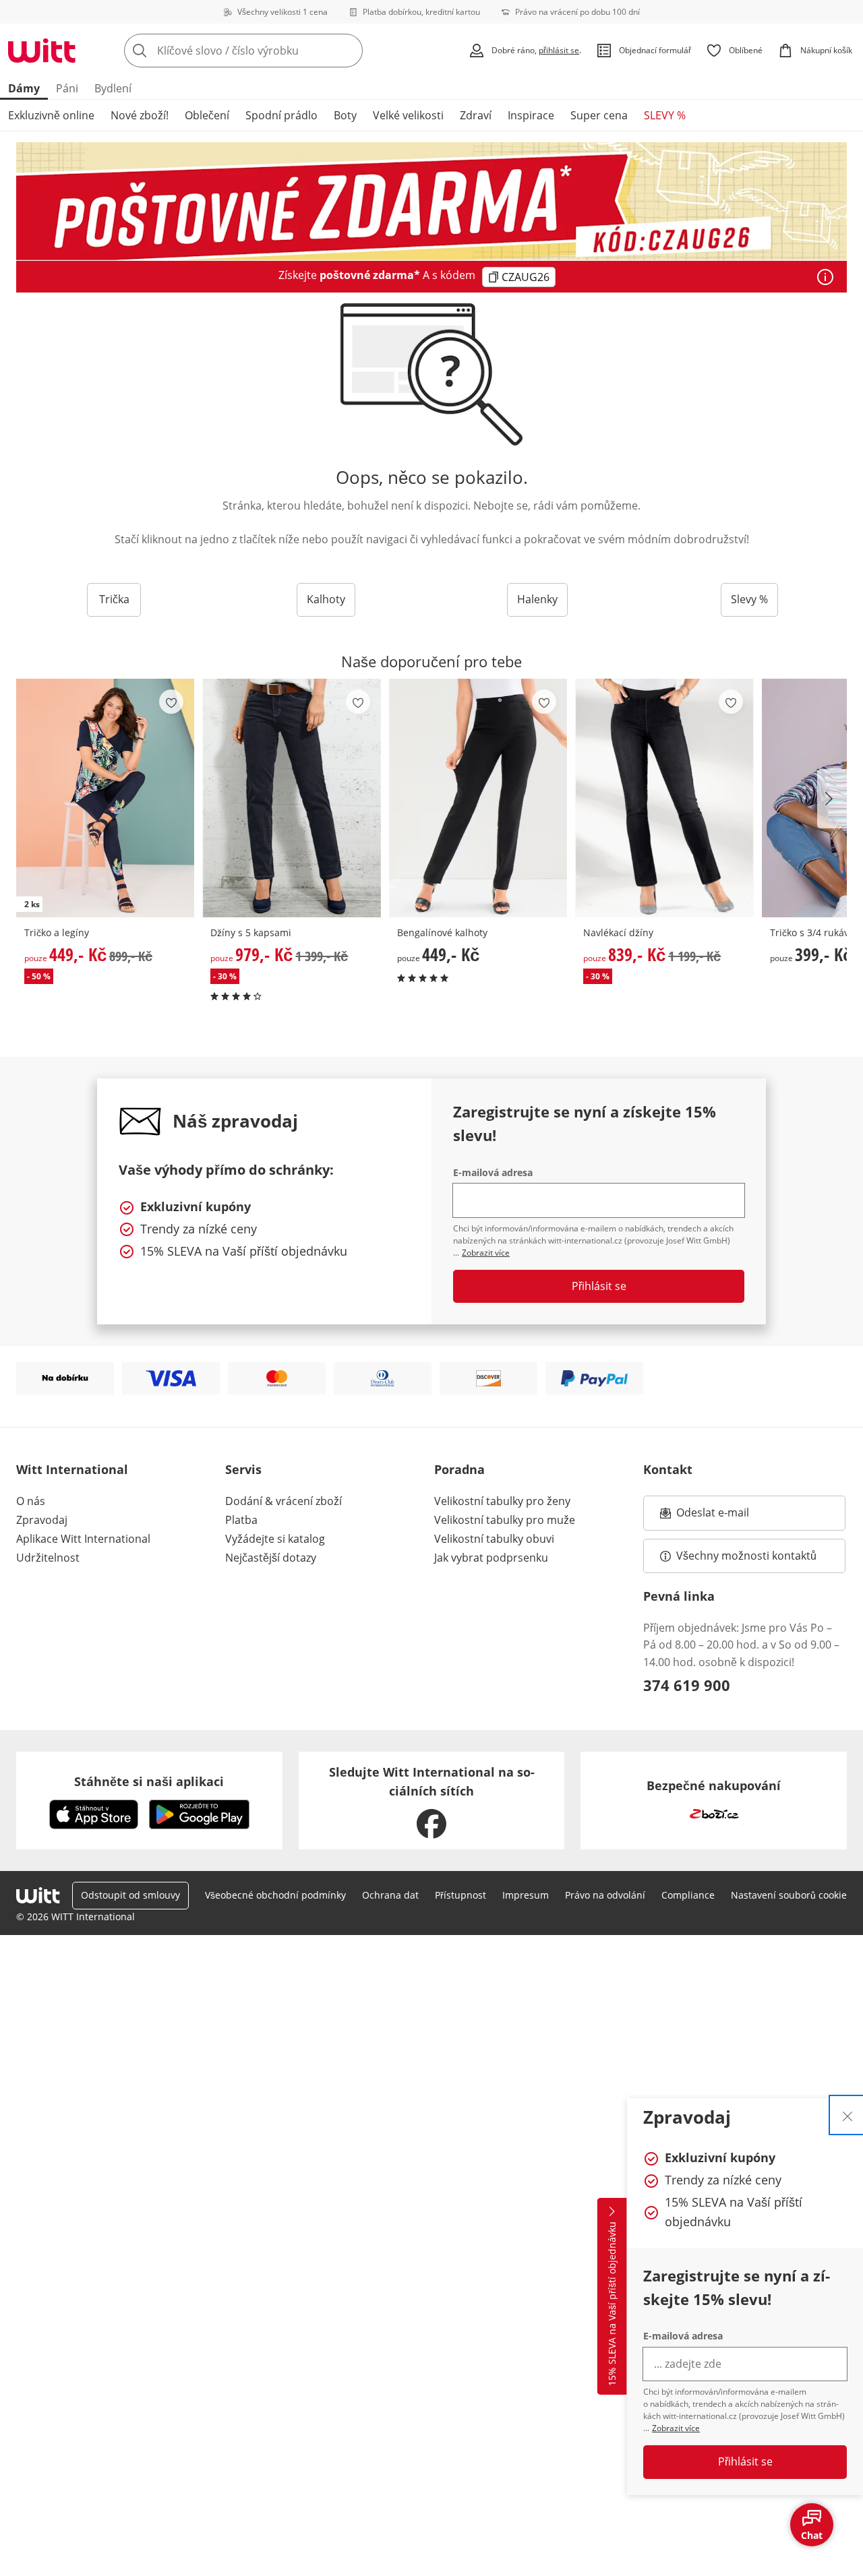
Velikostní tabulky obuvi (494, 1539)
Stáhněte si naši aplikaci (149, 1781)
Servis (243, 1469)
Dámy (24, 88)
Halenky (537, 599)
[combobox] (273, 51)
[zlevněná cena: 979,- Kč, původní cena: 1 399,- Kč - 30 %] (291, 798)
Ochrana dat (390, 1895)
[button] (832, 799)
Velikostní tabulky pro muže (505, 1520)
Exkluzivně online (51, 115)
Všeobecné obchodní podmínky (275, 1895)
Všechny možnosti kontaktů (746, 1556)
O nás (31, 1501)
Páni (67, 88)
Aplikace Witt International (83, 1539)
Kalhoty (326, 599)
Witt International (72, 1469)
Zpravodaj (42, 1520)
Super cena (599, 115)
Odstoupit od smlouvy (130, 1895)
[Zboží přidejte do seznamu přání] (171, 702)
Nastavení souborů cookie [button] (789, 1895)
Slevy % (749, 599)
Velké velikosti (408, 115)
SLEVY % (665, 115)
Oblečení (207, 115)
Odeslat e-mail (730, 1516)
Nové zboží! (140, 115)
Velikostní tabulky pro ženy (502, 1501)
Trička (114, 599)
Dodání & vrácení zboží (284, 1501)
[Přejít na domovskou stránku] (42, 51)
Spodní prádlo (281, 115)
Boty (345, 115)
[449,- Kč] (478, 798)
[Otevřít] (825, 277)
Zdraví (476, 115)
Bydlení (113, 88)
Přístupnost (460, 1895)
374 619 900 (687, 1685)
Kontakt (668, 1469)
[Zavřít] (847, 2115)
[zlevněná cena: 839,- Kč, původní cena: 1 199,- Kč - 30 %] (664, 798)
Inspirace (531, 115)
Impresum (526, 1895)
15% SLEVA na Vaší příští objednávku (612, 2304)
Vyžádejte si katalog (275, 1539)
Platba (241, 1520)
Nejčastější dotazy (271, 1558)
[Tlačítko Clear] (349, 51)
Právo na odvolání (605, 1895)
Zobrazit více (676, 2428)
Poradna (459, 1469)
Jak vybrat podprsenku (491, 1558)
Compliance (688, 1895)
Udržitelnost (48, 1558)
